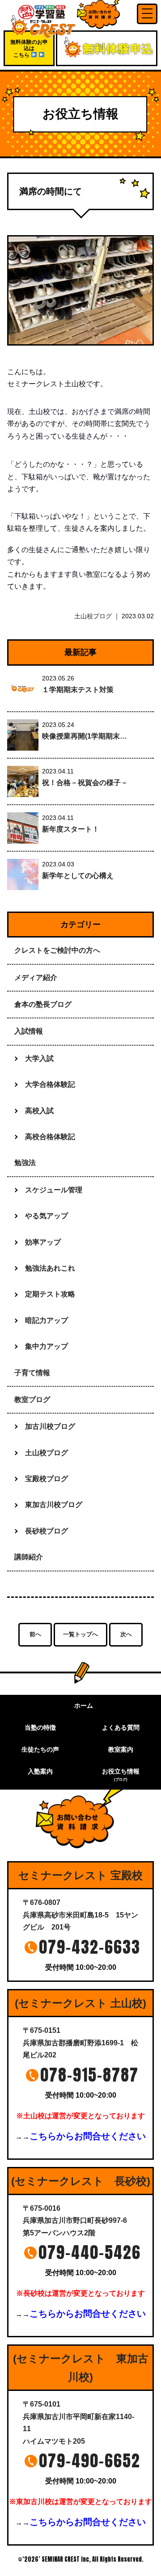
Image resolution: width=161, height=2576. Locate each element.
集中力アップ (47, 1346)
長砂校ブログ (47, 1531)
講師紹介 (29, 1557)
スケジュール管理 (54, 1190)
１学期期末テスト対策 (78, 690)
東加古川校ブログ (54, 1505)
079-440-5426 (90, 2252)
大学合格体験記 (50, 1084)
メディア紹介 (36, 978)
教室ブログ (32, 1400)
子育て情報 (32, 1373)
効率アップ (43, 1242)
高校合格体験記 (50, 1137)
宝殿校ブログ (47, 1479)
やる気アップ (47, 1216)
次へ (126, 1634)
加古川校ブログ (50, 1426)
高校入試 (39, 1111)
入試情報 (29, 1031)
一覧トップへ (80, 1634)
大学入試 (39, 1058)
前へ (35, 1634)
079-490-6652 (90, 2461)
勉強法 (25, 1163)
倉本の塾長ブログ (43, 1004)
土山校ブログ (93, 616)
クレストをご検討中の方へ (57, 950)
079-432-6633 (90, 1947)
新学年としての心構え (78, 876)
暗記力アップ (47, 1320)
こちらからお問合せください (88, 2136)
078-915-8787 (89, 2075)
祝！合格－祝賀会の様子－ (85, 783)
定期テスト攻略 (50, 1294)
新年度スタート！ (71, 829)
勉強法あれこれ (50, 1268)
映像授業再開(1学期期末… (85, 736)
